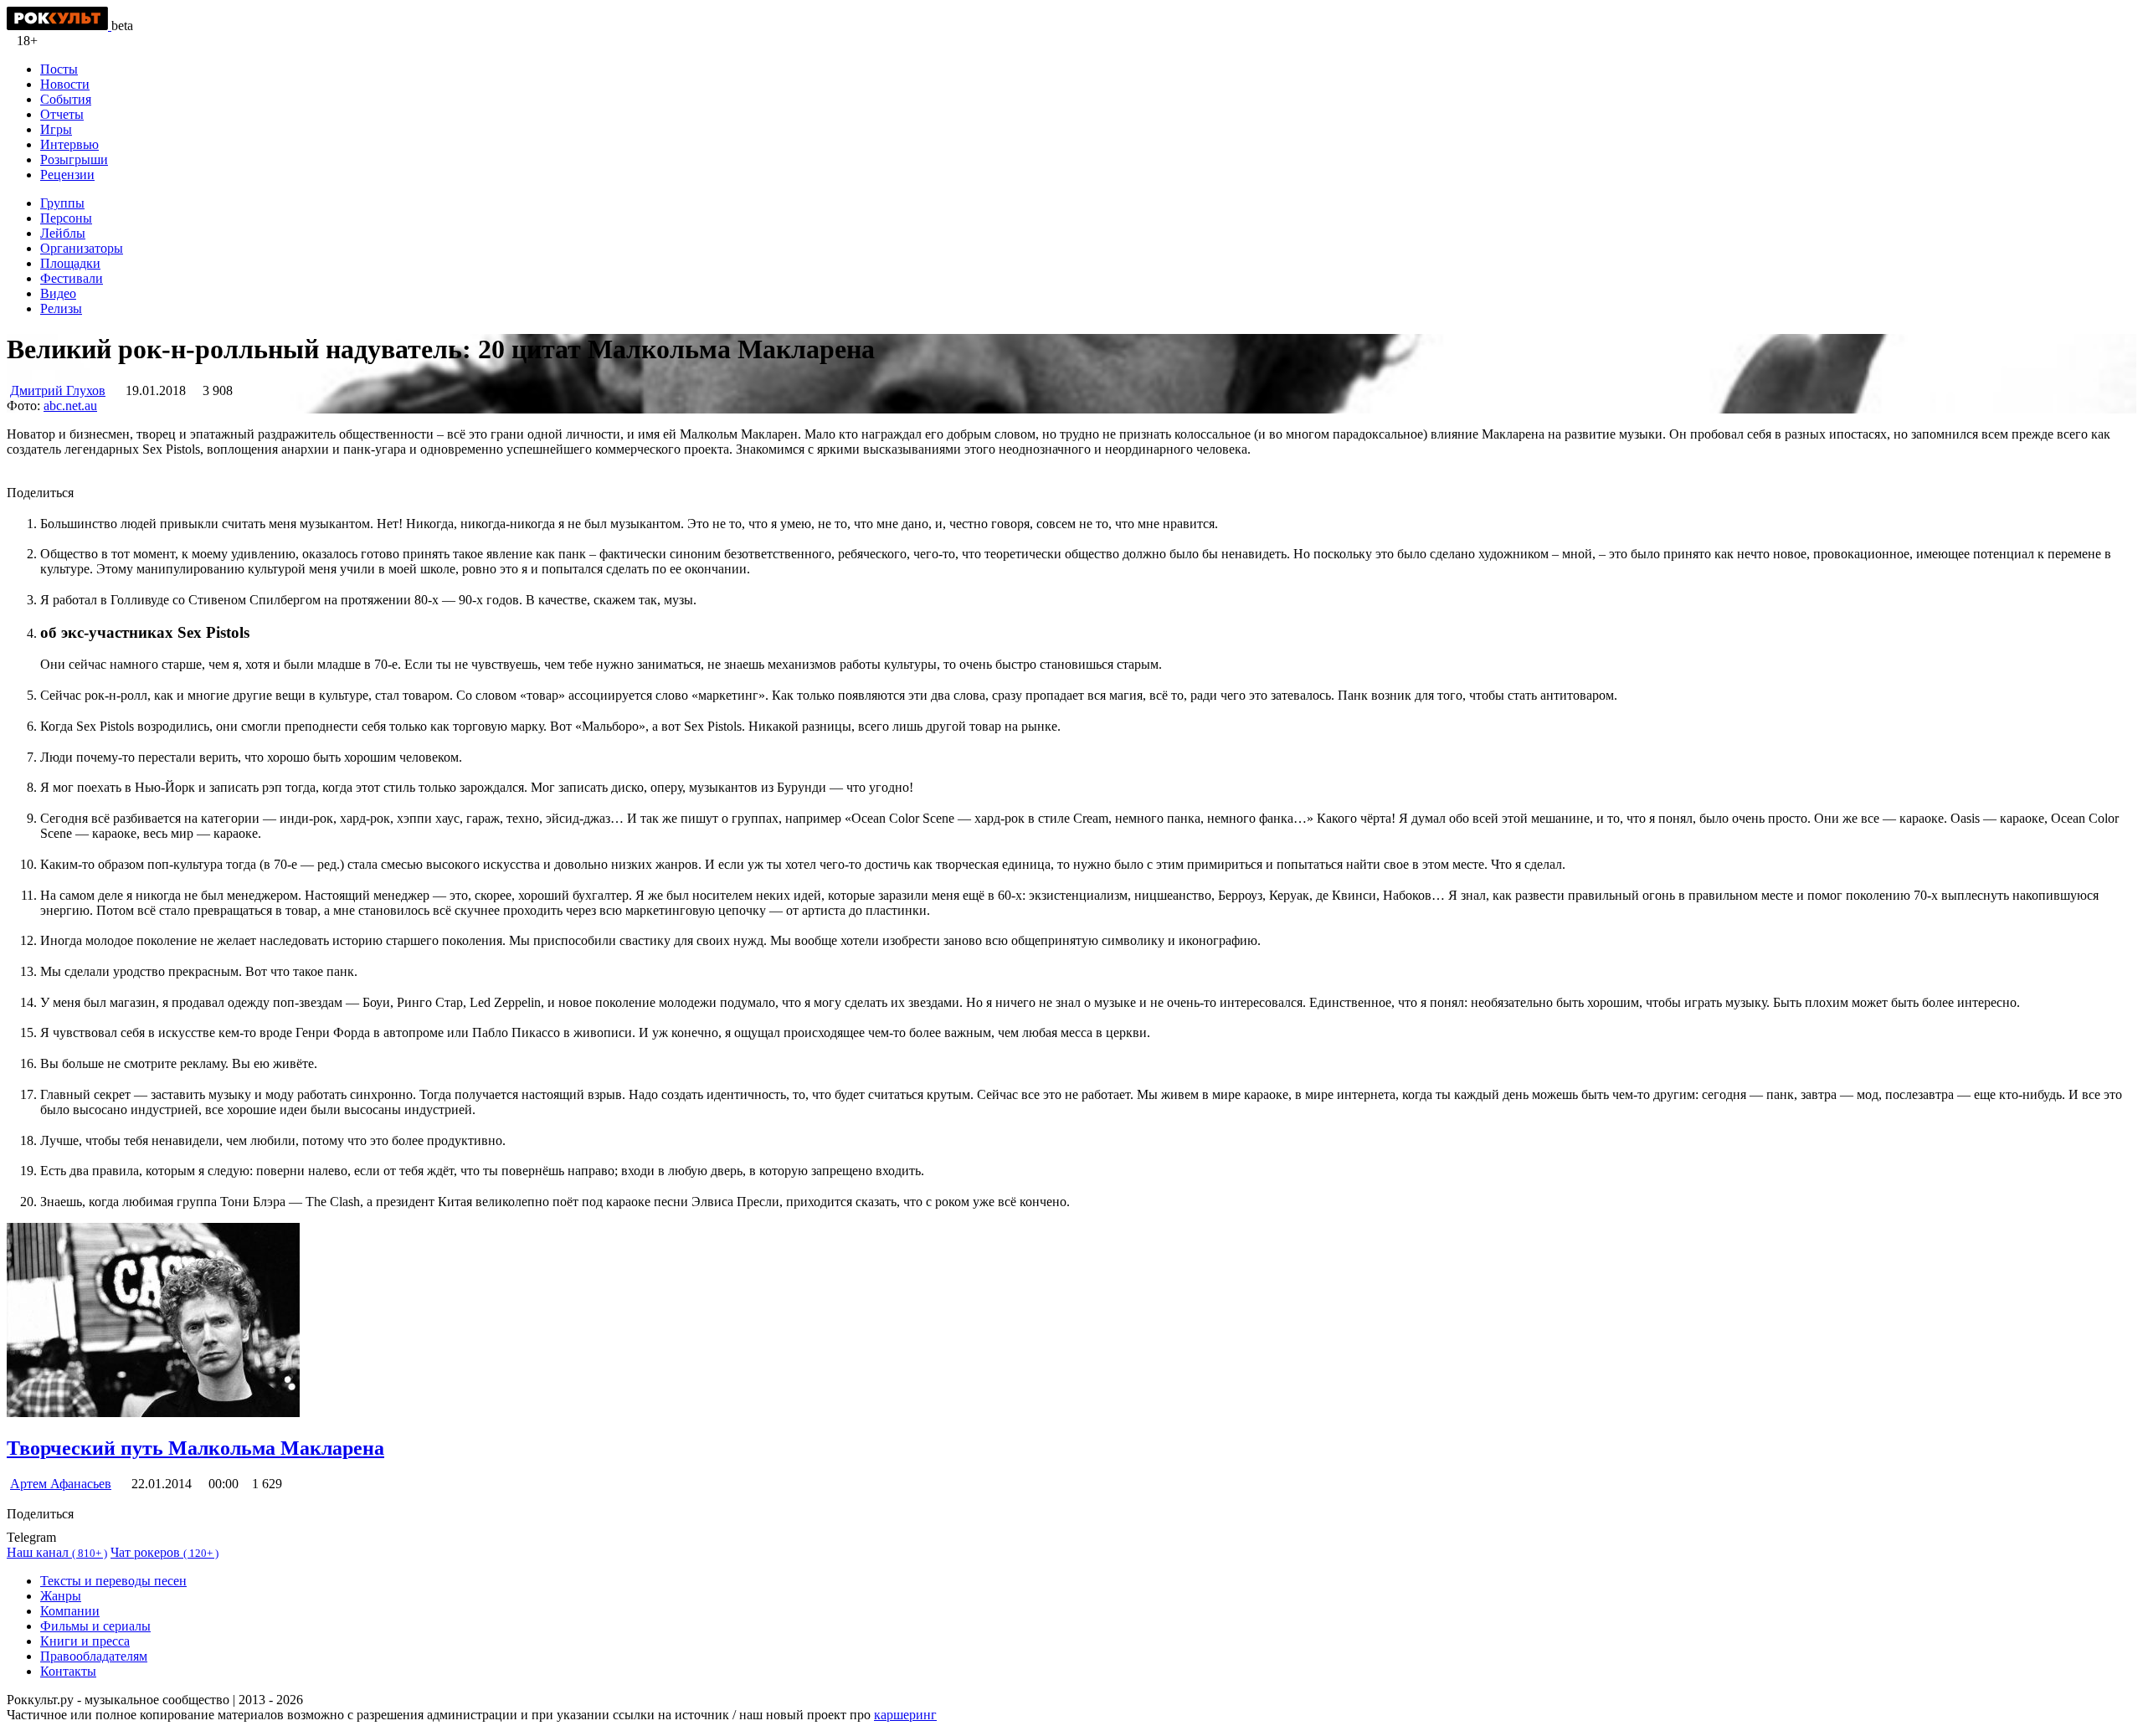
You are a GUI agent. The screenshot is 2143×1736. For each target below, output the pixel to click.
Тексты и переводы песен (113, 1581)
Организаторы (82, 248)
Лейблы (63, 233)
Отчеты (62, 114)
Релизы (61, 308)
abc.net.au (70, 406)
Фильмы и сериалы (95, 1626)
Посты (59, 69)
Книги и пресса (85, 1641)
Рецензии (67, 175)
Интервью (69, 144)
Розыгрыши (74, 159)
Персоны (66, 218)
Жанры (61, 1596)
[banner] (59, 26)
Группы (62, 203)
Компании (70, 1611)
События (66, 99)
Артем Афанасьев (61, 1484)
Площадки (70, 263)
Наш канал (57, 1552)
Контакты (68, 1671)
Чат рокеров (164, 1552)
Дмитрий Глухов (58, 390)
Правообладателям (94, 1656)
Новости (65, 84)
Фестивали (72, 278)
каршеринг (905, 1715)
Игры (56, 129)
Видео (58, 293)
